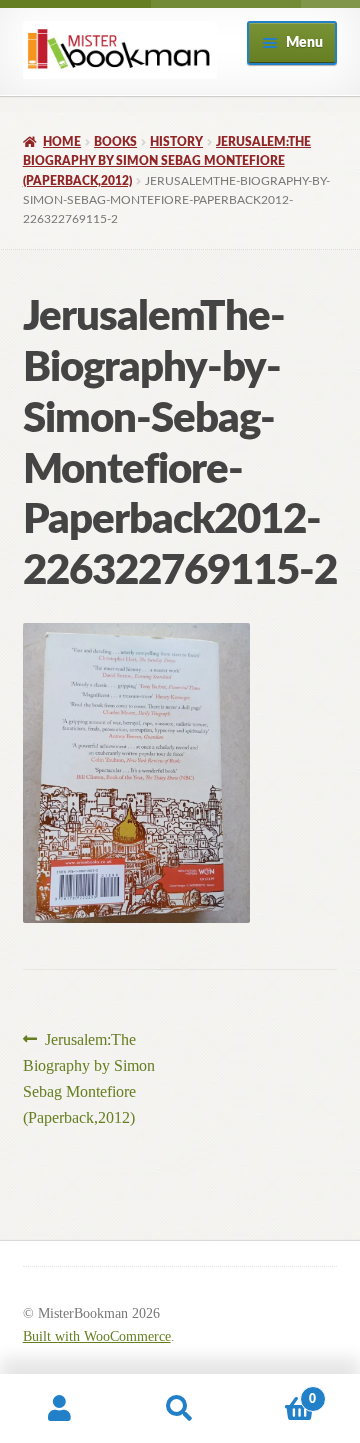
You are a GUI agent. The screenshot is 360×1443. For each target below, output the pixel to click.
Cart (278, 1392)
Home (62, 142)
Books (115, 142)
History (176, 142)
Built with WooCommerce (97, 1336)
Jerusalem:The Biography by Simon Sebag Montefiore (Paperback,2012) (167, 161)
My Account (60, 1409)
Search (180, 1409)
